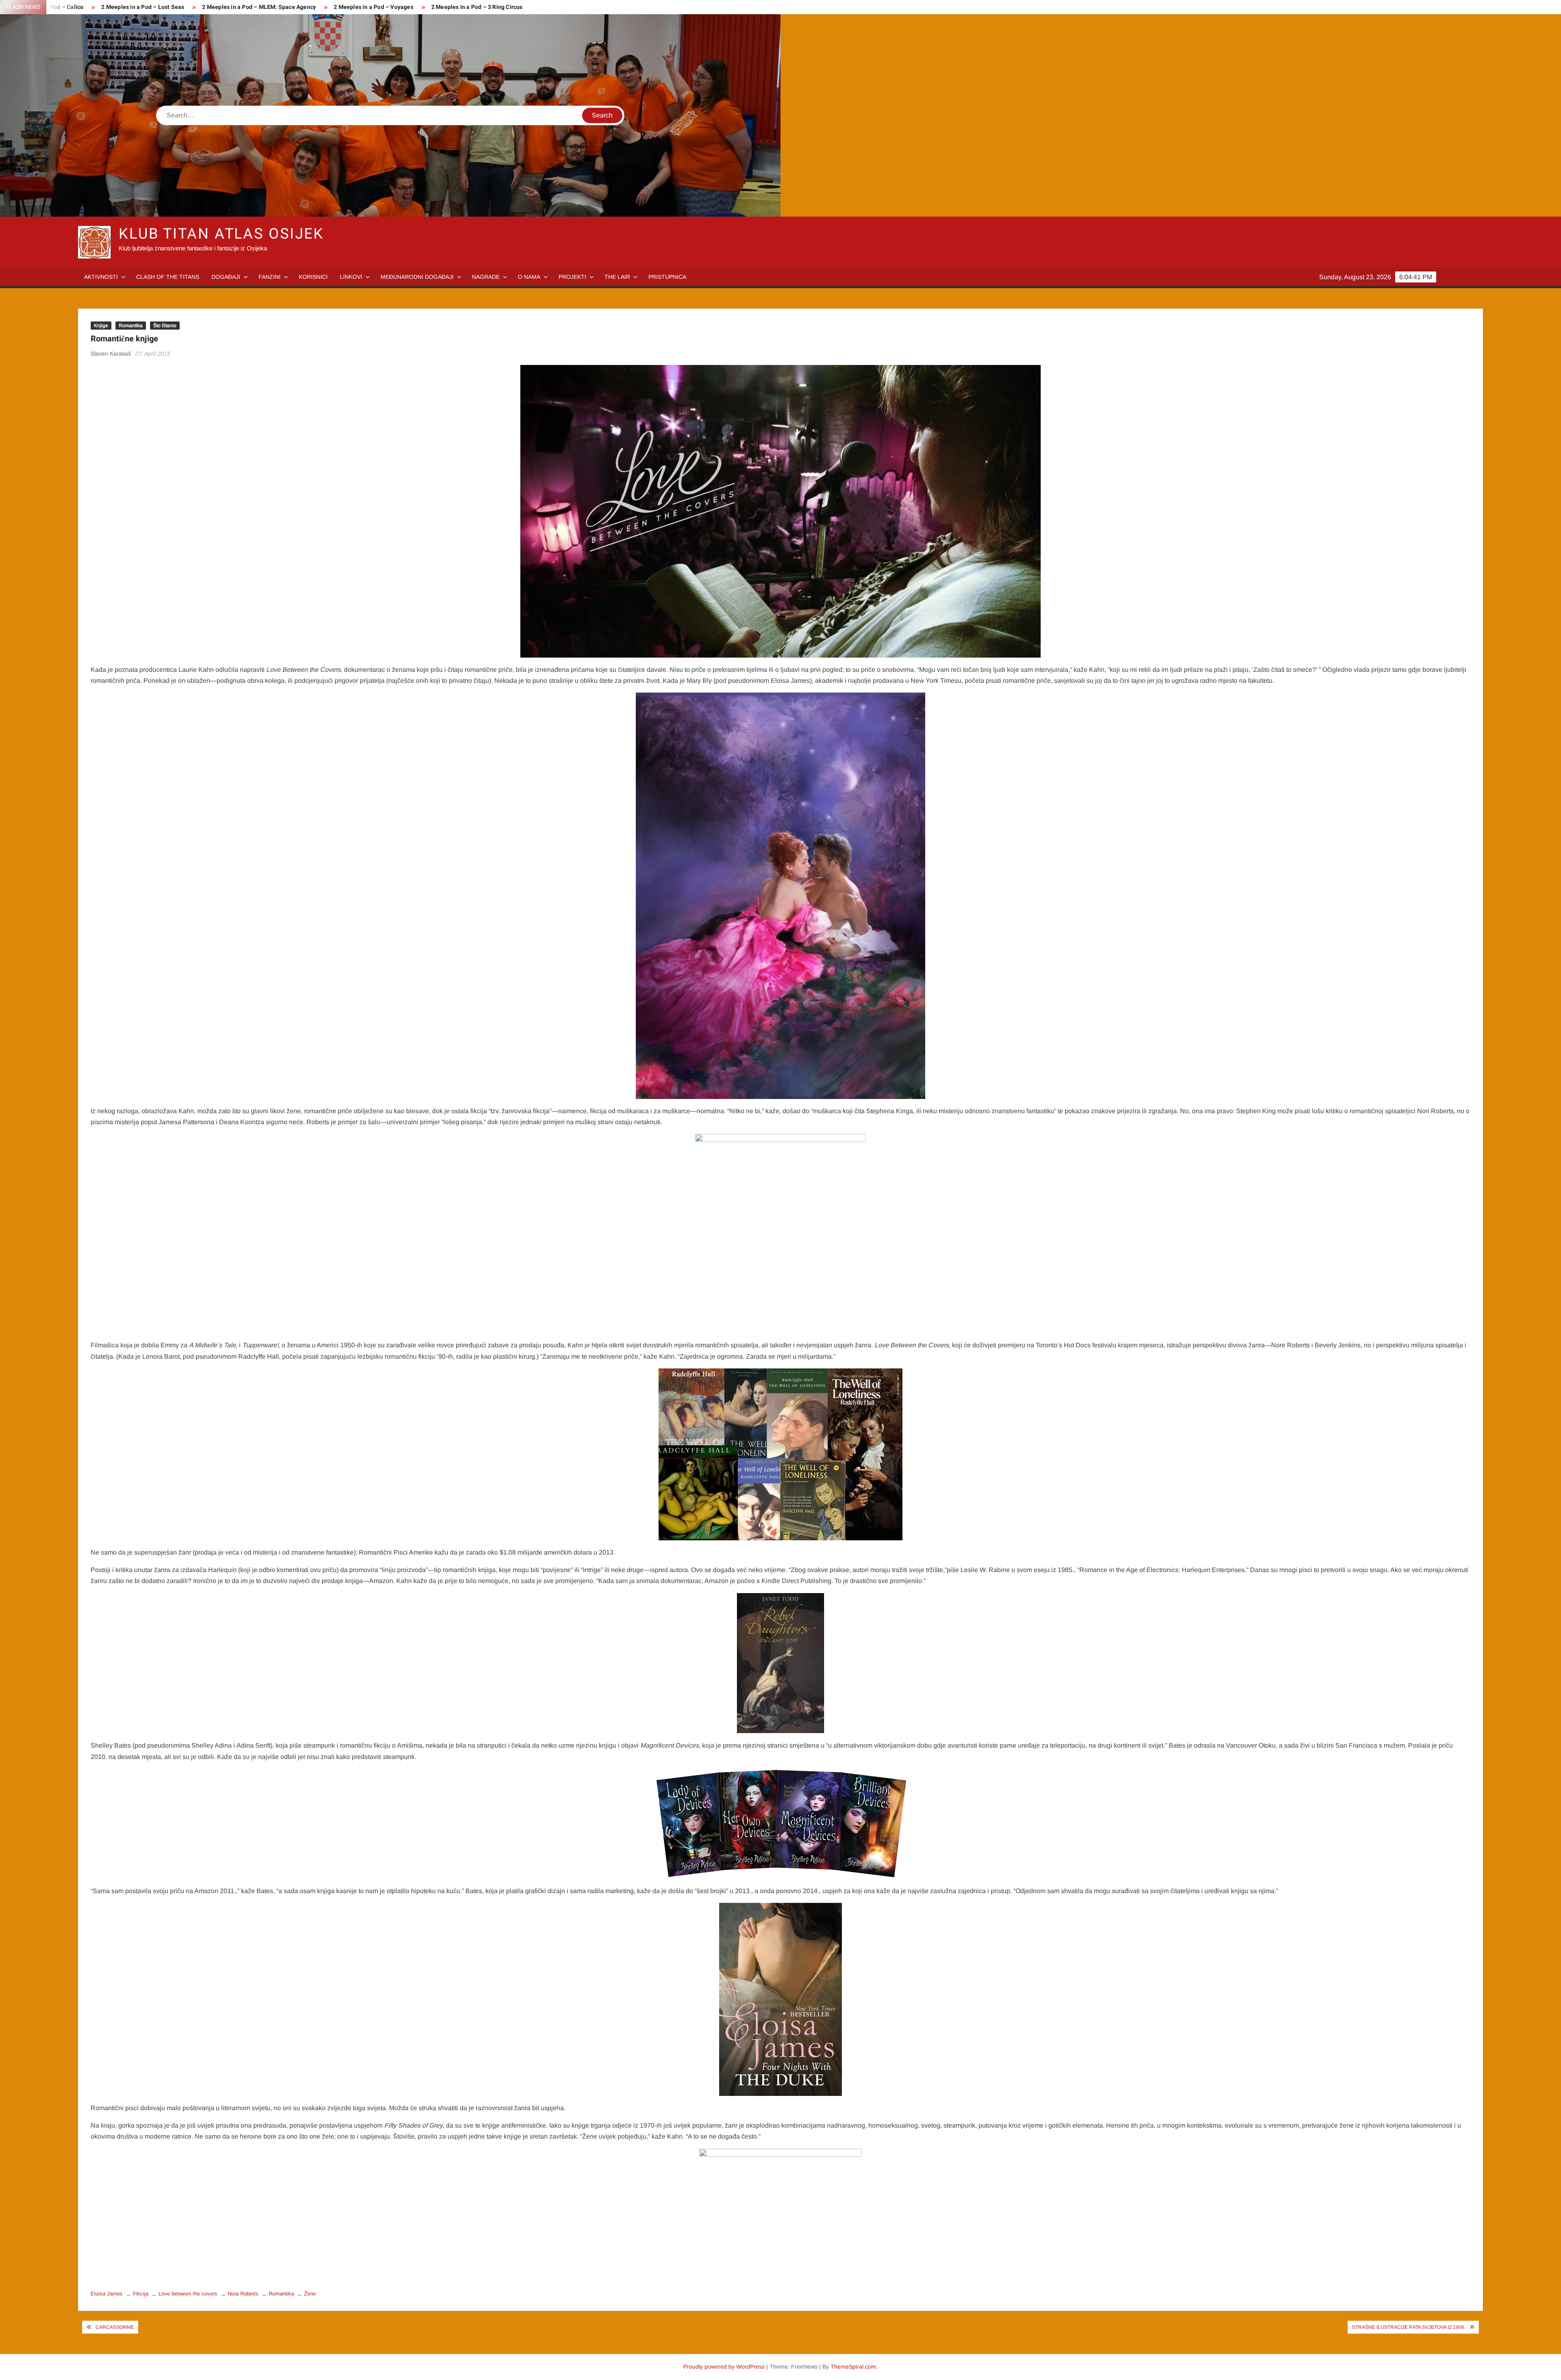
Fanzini (270, 277)
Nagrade (486, 277)
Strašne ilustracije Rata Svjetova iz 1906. (1409, 2327)
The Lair (617, 277)
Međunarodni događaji (417, 277)
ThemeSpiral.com (853, 2367)
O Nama (529, 277)
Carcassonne (115, 2327)
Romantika (131, 326)
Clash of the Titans (168, 277)
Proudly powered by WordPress (724, 2367)
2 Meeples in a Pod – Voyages (374, 7)
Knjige (101, 326)
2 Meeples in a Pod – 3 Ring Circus (477, 7)
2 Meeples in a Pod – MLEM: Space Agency (259, 7)
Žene (310, 2294)
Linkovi (351, 277)
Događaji (226, 277)
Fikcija (141, 2294)
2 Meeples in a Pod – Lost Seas (143, 7)
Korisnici (313, 277)
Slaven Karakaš (111, 354)
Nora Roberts (243, 2294)
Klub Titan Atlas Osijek (221, 234)
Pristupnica (667, 277)
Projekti (572, 277)
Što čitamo (165, 326)
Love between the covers (188, 2294)
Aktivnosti (101, 277)
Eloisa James (107, 2294)
